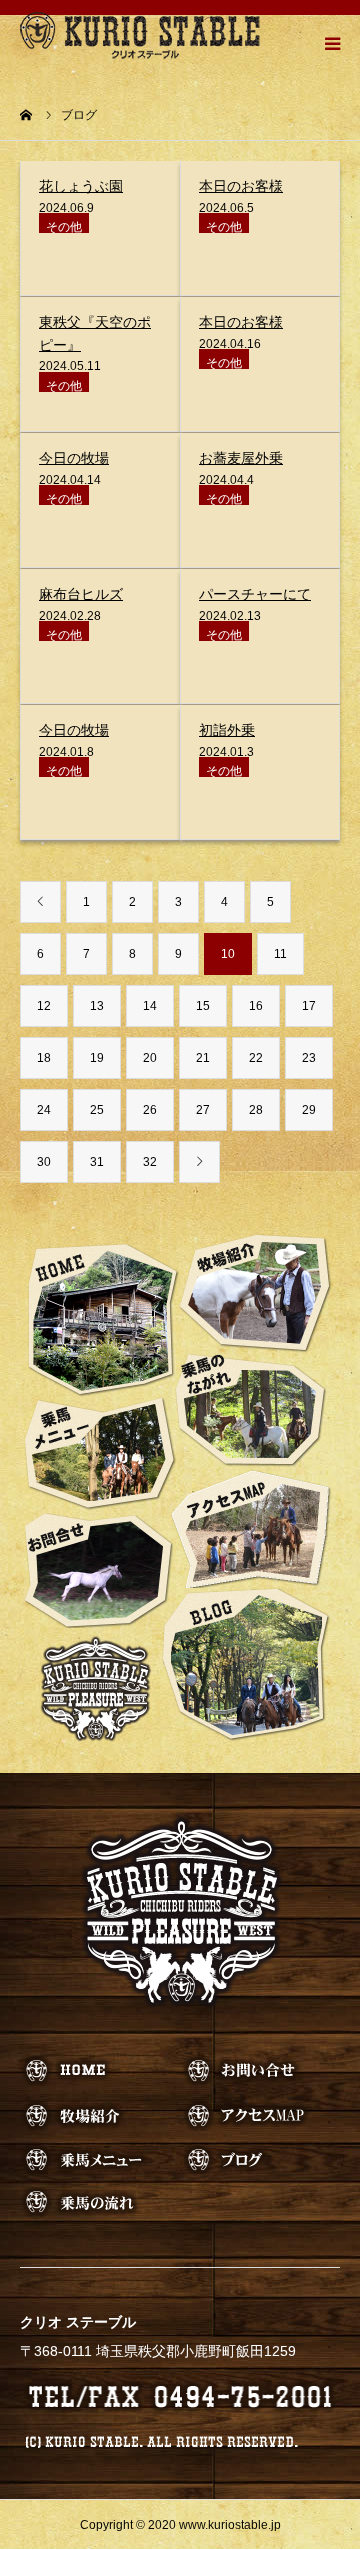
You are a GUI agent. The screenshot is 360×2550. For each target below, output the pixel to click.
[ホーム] (27, 115)
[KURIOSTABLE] (140, 35)
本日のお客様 (241, 186)
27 (203, 1110)
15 (203, 1006)
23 (309, 1058)
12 (44, 1006)
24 (44, 1110)
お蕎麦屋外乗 (241, 458)
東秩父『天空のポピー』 (95, 333)
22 (256, 1058)
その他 (64, 227)
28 (256, 1110)
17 (309, 1006)
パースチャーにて (255, 594)
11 (280, 954)
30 (44, 1162)
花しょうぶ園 (81, 186)
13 (97, 1006)
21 (203, 1058)
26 (150, 1110)
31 (97, 1162)
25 (97, 1110)
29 (309, 1110)
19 (97, 1058)
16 (256, 1006)
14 (150, 1006)
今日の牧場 (74, 458)
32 (150, 1162)
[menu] (332, 43)
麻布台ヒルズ (81, 594)
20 (150, 1058)
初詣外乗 (227, 730)
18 (44, 1058)
